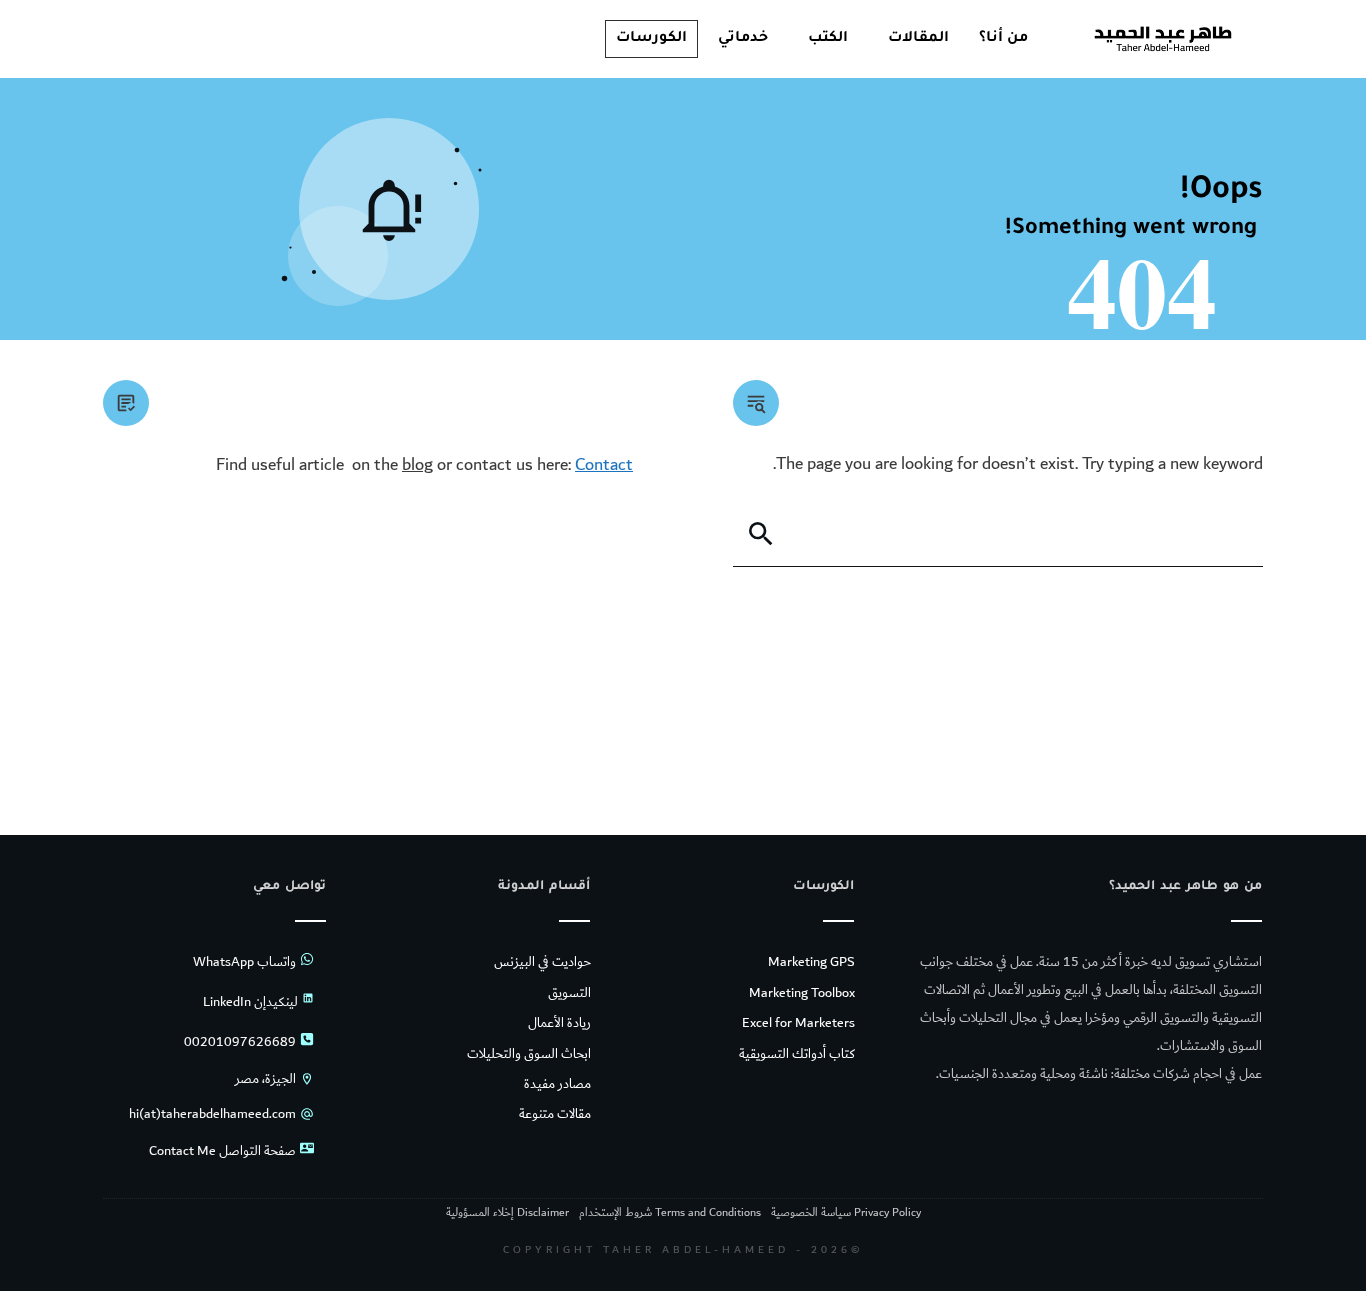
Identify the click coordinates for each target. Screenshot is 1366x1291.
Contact (604, 464)
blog (417, 464)
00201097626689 (240, 1042)
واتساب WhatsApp (244, 962)
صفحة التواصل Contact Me (222, 1151)
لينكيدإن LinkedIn (250, 1002)
